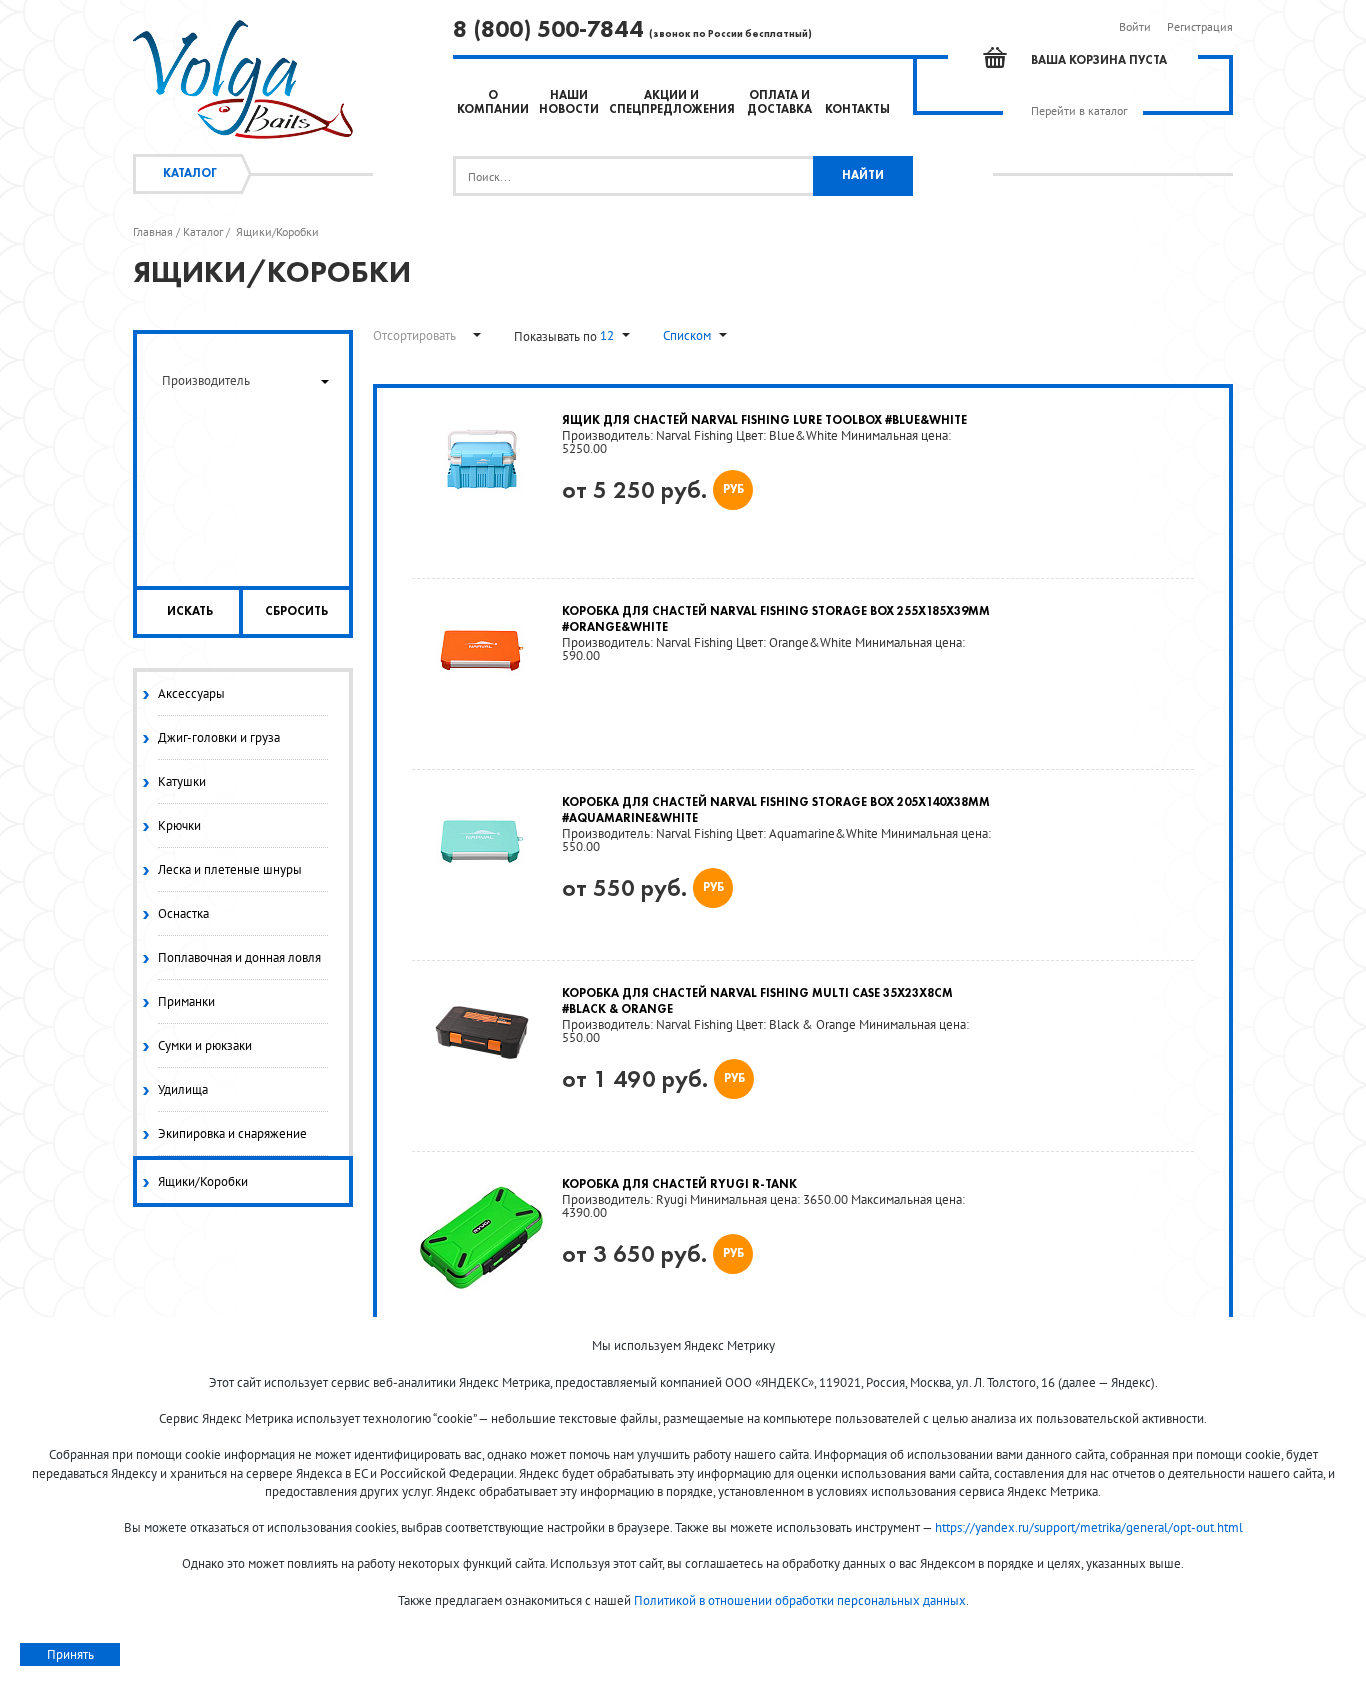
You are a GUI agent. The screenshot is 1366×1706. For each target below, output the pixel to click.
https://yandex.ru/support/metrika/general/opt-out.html (1089, 1527)
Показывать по (557, 336)
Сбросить (296, 612)
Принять (70, 1654)
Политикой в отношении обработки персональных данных (800, 1600)
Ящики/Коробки (203, 1181)
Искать (190, 612)
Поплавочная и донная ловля (239, 957)
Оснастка (183, 913)
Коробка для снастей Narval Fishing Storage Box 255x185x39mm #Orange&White (776, 620)
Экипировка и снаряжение (232, 1133)
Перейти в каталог (1079, 110)
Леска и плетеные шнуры (230, 869)
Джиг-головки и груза (219, 737)
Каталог (190, 174)
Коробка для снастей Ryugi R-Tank (679, 1185)
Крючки (179, 825)
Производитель (206, 380)
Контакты (857, 110)
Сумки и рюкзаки (205, 1045)
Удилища (183, 1089)
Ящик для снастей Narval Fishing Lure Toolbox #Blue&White (764, 421)
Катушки (182, 781)
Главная (153, 232)
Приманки (186, 1001)
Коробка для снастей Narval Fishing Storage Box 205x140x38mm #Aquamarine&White (776, 811)
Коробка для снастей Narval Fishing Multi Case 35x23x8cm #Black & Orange (757, 1002)
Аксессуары (191, 693)
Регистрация (1200, 26)
